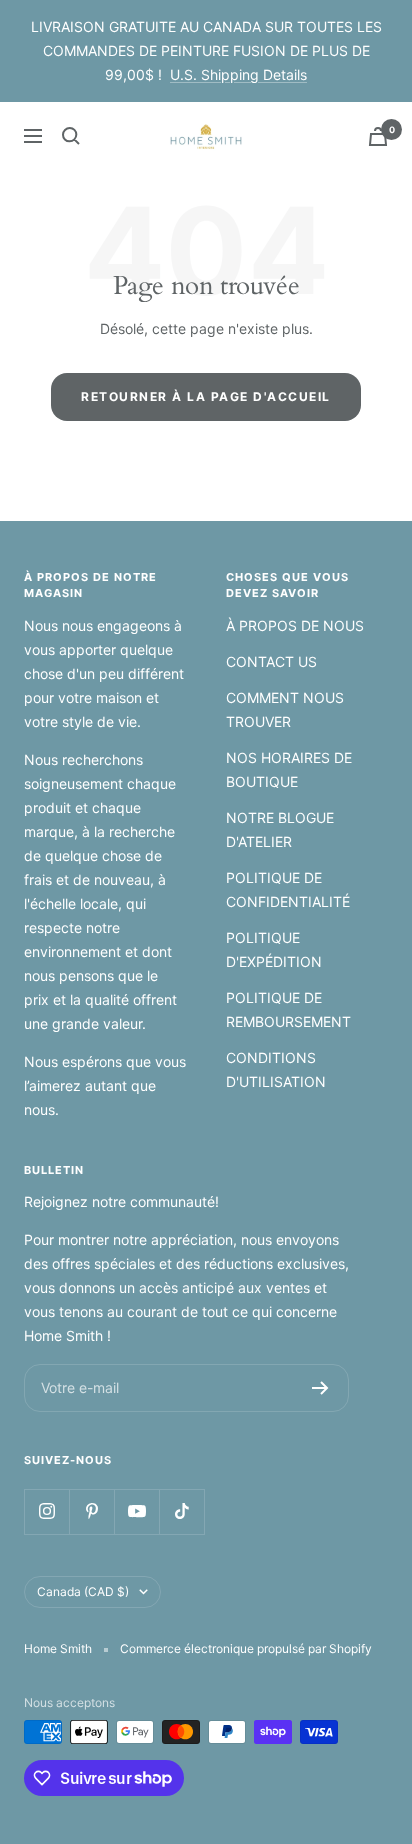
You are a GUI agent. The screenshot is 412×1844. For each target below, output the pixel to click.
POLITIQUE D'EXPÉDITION (274, 949)
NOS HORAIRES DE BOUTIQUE (289, 769)
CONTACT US (271, 661)
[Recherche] (71, 136)
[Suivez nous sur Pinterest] (91, 1511)
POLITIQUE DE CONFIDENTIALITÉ (288, 889)
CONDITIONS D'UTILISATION (276, 1069)
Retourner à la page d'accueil (206, 396)
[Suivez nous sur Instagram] (46, 1511)
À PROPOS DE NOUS (295, 625)
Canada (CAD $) (83, 1591)
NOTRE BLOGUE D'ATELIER (280, 829)
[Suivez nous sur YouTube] (136, 1511)
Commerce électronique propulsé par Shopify (246, 1648)
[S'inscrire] (320, 1388)
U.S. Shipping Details (238, 74)
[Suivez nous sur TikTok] (181, 1511)
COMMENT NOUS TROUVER (285, 709)
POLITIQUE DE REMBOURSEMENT (288, 1009)
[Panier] (378, 136)
